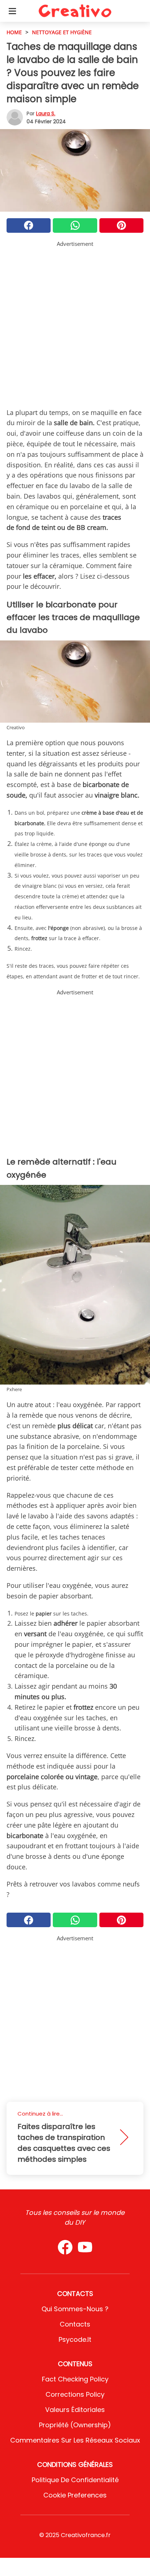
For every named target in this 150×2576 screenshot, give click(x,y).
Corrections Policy (75, 2394)
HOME (14, 32)
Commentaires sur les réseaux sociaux (75, 2440)
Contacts (75, 2324)
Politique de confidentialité (75, 2480)
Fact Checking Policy (75, 2379)
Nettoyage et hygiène (62, 32)
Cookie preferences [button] (75, 2495)
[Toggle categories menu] (12, 11)
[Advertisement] (75, 323)
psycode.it (75, 2339)
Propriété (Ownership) (75, 2425)
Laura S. (46, 113)
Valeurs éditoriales (75, 2410)
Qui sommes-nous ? (75, 2309)
